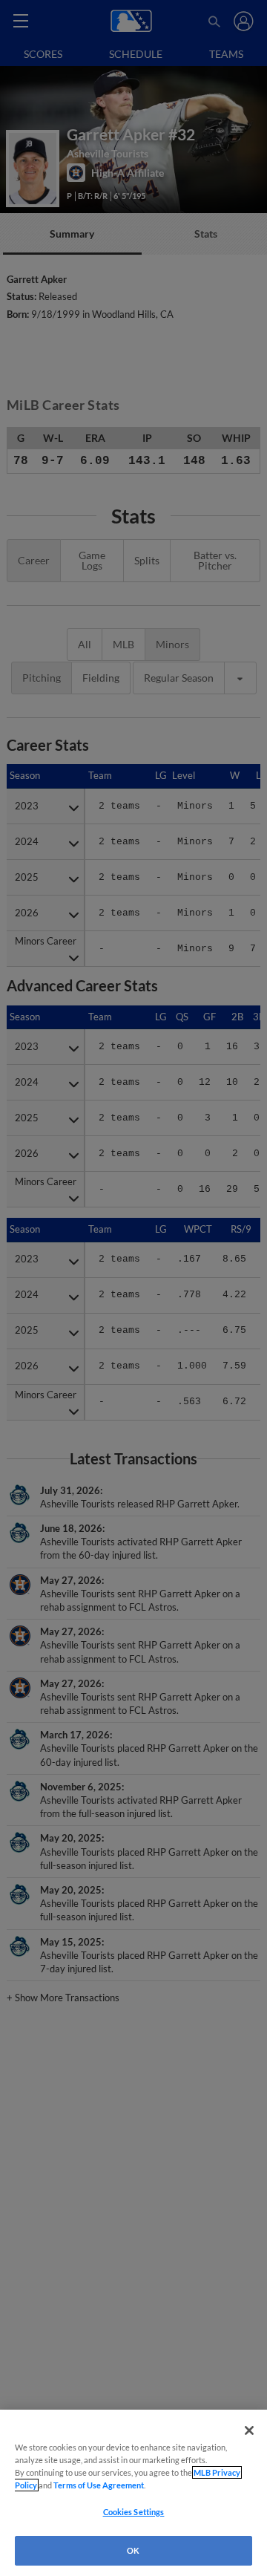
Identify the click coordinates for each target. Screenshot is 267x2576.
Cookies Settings (134, 2512)
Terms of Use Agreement (99, 2485)
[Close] (249, 2430)
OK (133, 2550)
